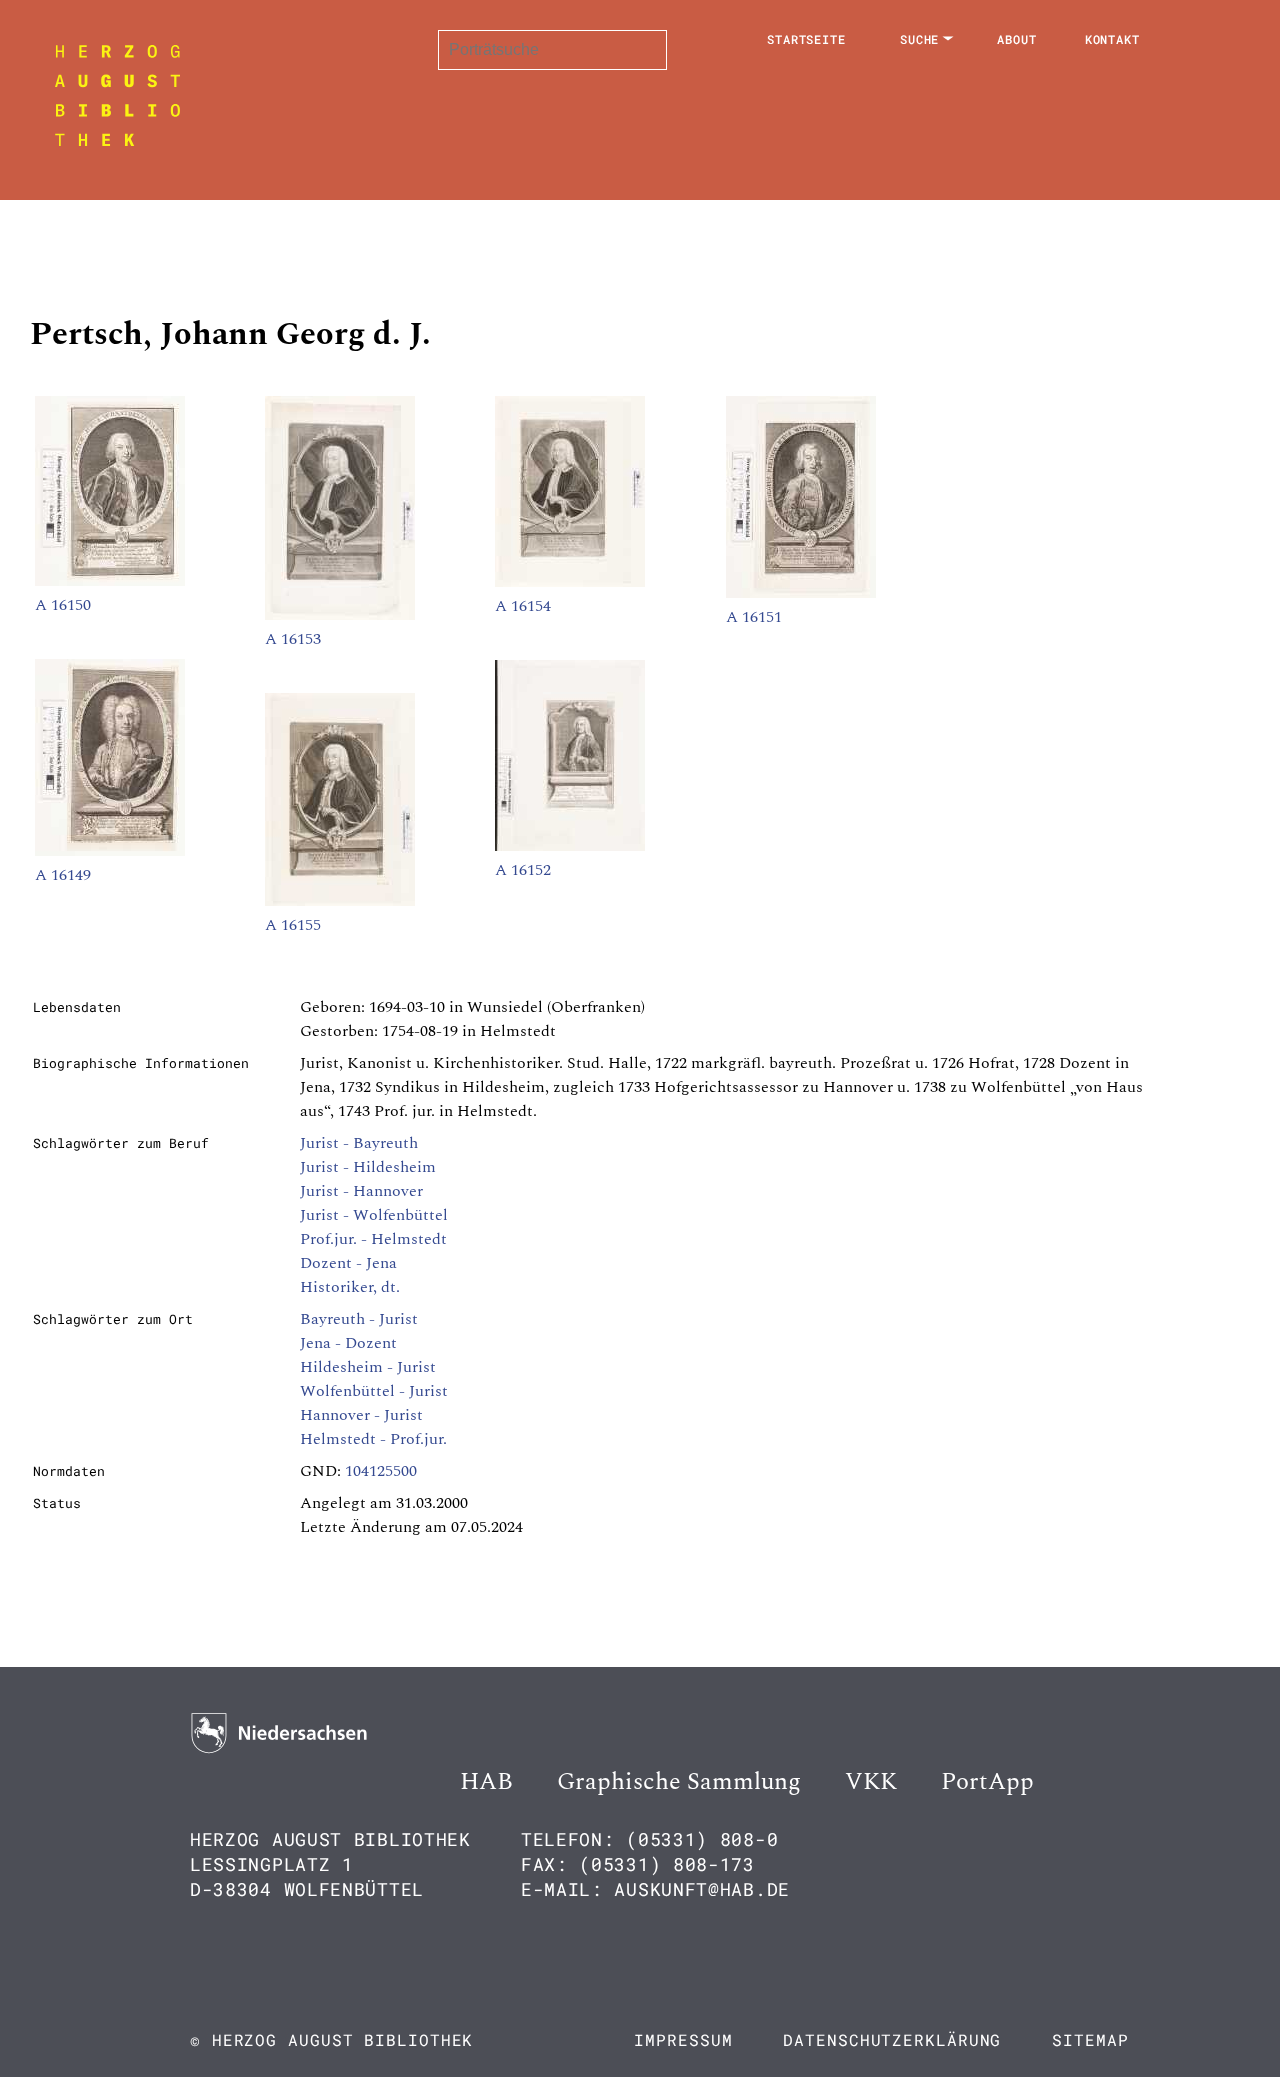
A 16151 (754, 617)
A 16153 (293, 639)
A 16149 (63, 875)
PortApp (987, 1782)
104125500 (381, 1471)
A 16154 (523, 606)
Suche (920, 39)
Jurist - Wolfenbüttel (374, 1215)
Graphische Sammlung (679, 1782)
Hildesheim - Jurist (368, 1367)
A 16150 (63, 605)
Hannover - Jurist (361, 1415)
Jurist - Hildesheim (368, 1167)
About (1017, 39)
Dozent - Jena (348, 1263)
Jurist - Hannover (361, 1191)
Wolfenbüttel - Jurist (374, 1391)
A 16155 (293, 925)
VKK (871, 1782)
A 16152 (523, 870)
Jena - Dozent (348, 1343)
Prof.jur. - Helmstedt (373, 1239)
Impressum (683, 2039)
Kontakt (1112, 39)
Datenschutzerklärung (892, 2039)
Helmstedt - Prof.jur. (373, 1439)
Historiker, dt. (350, 1287)
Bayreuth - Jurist (359, 1319)
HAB (486, 1782)
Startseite (806, 39)
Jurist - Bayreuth (359, 1143)
